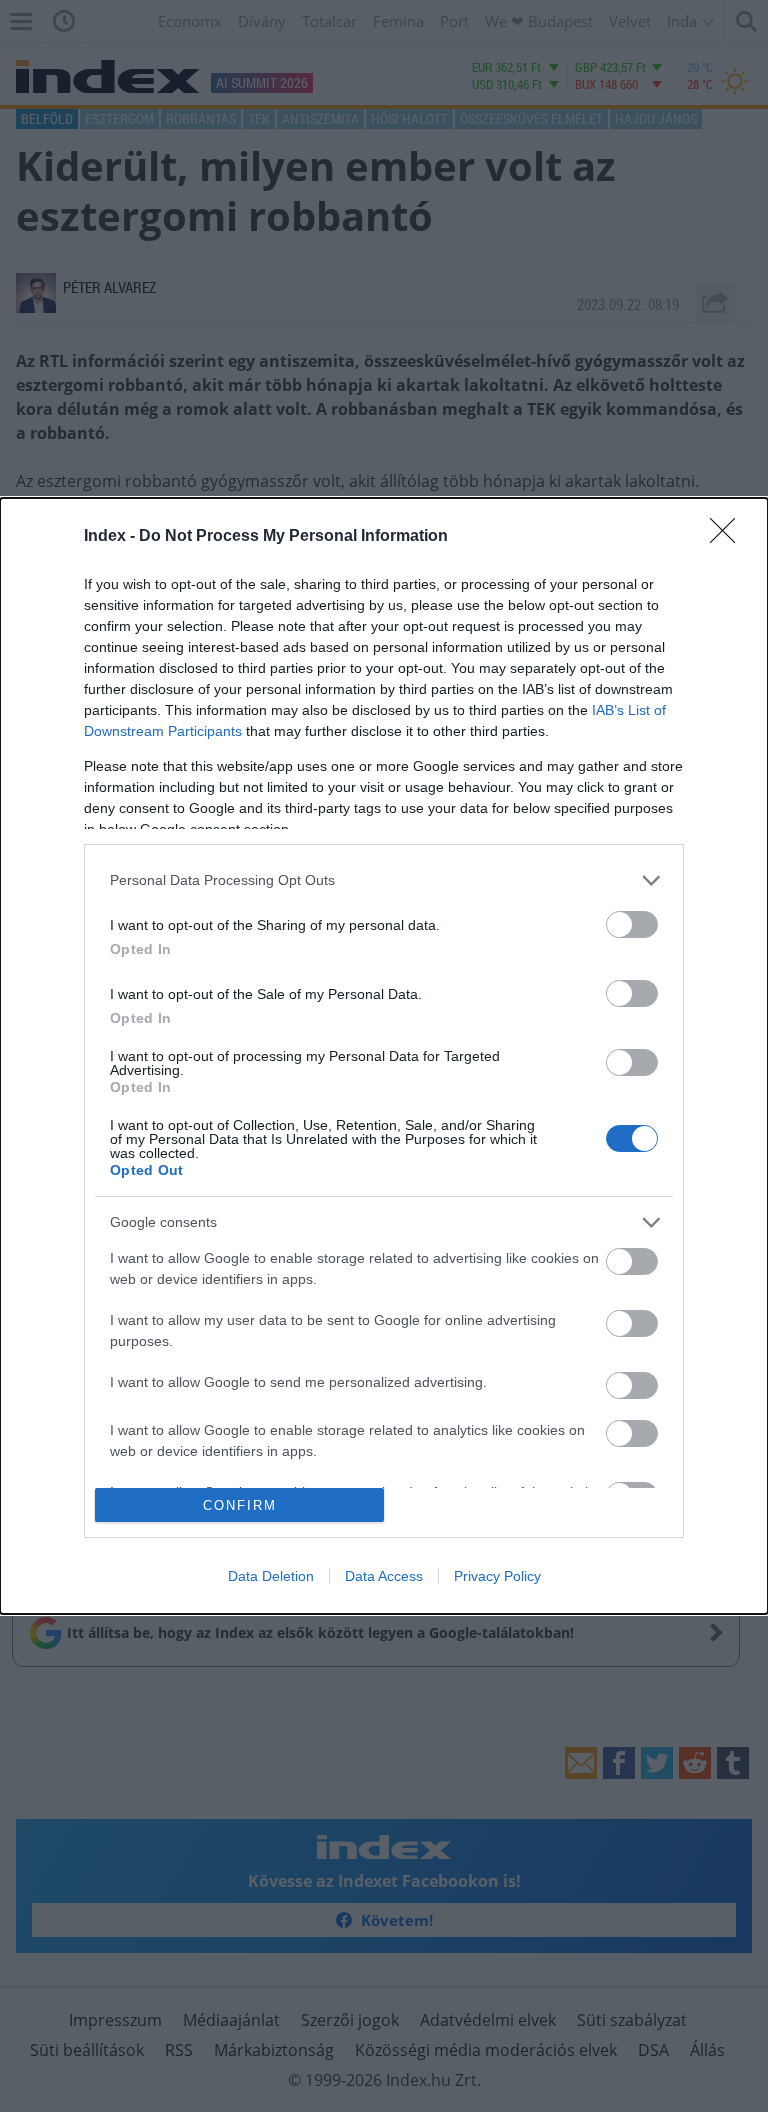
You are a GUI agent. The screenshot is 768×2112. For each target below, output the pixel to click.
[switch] (632, 924)
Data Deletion (271, 1576)
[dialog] (384, 1056)
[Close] (729, 537)
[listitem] (384, 880)
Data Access (384, 1576)
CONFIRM (240, 1505)
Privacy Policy (497, 1576)
